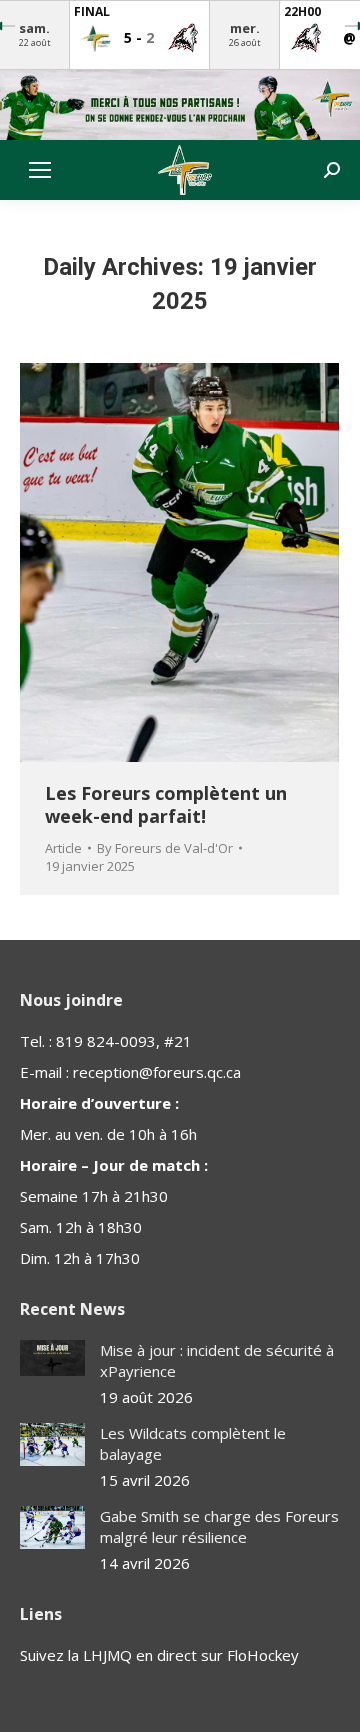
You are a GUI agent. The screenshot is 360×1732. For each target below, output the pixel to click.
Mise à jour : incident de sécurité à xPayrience (217, 1360)
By (165, 848)
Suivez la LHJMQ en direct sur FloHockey (159, 1655)
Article (63, 848)
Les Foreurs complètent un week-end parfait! (166, 804)
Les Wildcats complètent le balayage (193, 1443)
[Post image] (52, 1358)
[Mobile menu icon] (40, 170)
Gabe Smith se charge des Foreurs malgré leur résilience (219, 1526)
